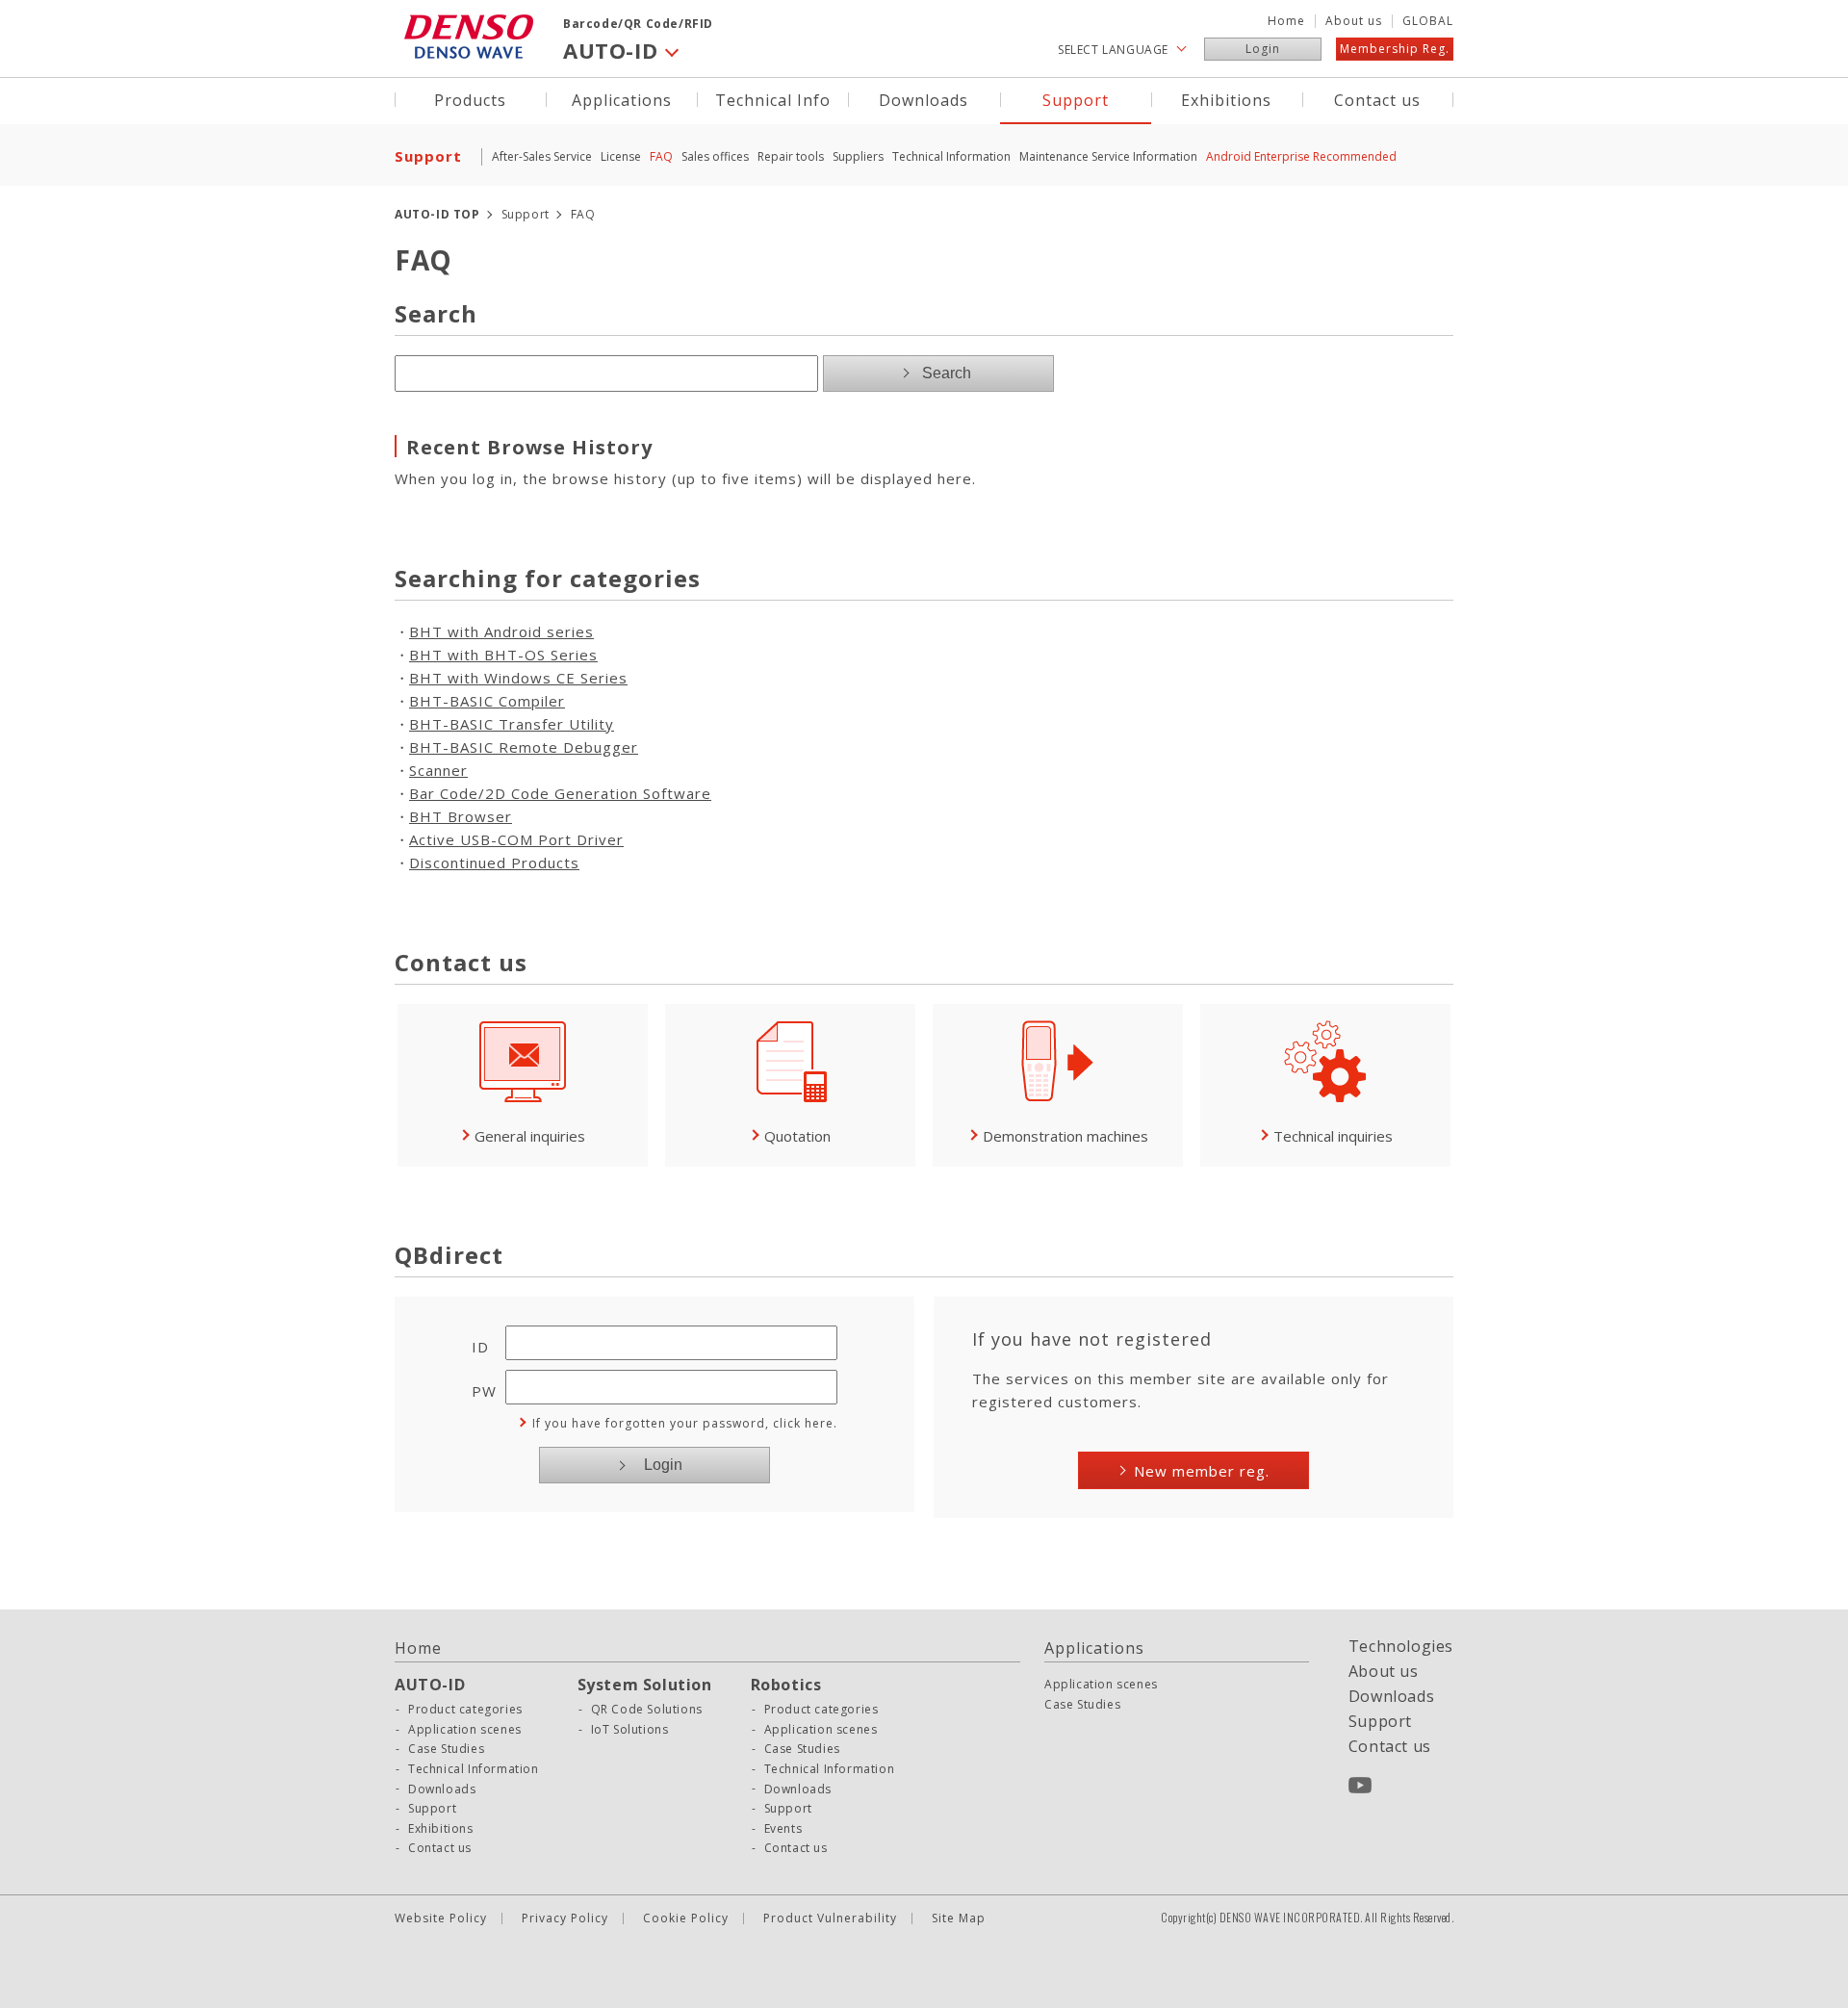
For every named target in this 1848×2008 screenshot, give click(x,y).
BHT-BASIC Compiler (487, 701)
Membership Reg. (1395, 49)
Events (783, 1829)
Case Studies (446, 1749)
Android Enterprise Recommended (1301, 156)
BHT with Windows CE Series (518, 678)
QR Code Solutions (647, 1710)
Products (470, 99)
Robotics (786, 1685)
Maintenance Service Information (1108, 156)
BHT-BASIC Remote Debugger (524, 747)
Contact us (1377, 99)
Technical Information (951, 156)
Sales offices (715, 156)
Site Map (959, 1918)
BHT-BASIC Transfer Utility (512, 724)
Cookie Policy (686, 1918)
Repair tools (791, 156)
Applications (622, 99)
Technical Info (773, 99)
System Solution (645, 1685)
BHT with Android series (501, 631)
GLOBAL (1428, 21)
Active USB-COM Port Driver (516, 839)
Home (1286, 21)
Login (1263, 49)
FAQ (661, 156)
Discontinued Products (494, 862)
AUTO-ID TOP (437, 214)
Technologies (1401, 1646)
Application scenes (465, 1730)
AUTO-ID (430, 1685)
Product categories (465, 1710)
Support (1076, 99)
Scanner (438, 770)
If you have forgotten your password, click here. (685, 1423)
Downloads (924, 99)
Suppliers (858, 156)
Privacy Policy (565, 1918)
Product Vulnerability (830, 1918)
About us (1354, 21)
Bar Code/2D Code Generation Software (560, 793)
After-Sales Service (542, 156)
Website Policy (441, 1918)
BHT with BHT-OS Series (503, 655)
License (621, 156)
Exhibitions (1226, 99)
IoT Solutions (630, 1730)
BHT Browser (461, 816)
